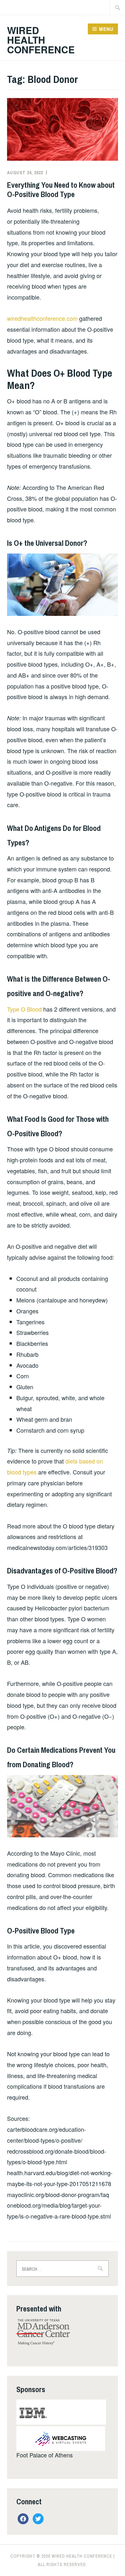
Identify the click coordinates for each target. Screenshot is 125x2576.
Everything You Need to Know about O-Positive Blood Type (61, 189)
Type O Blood (24, 1009)
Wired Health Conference (41, 40)
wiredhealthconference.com (42, 318)
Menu (106, 29)
